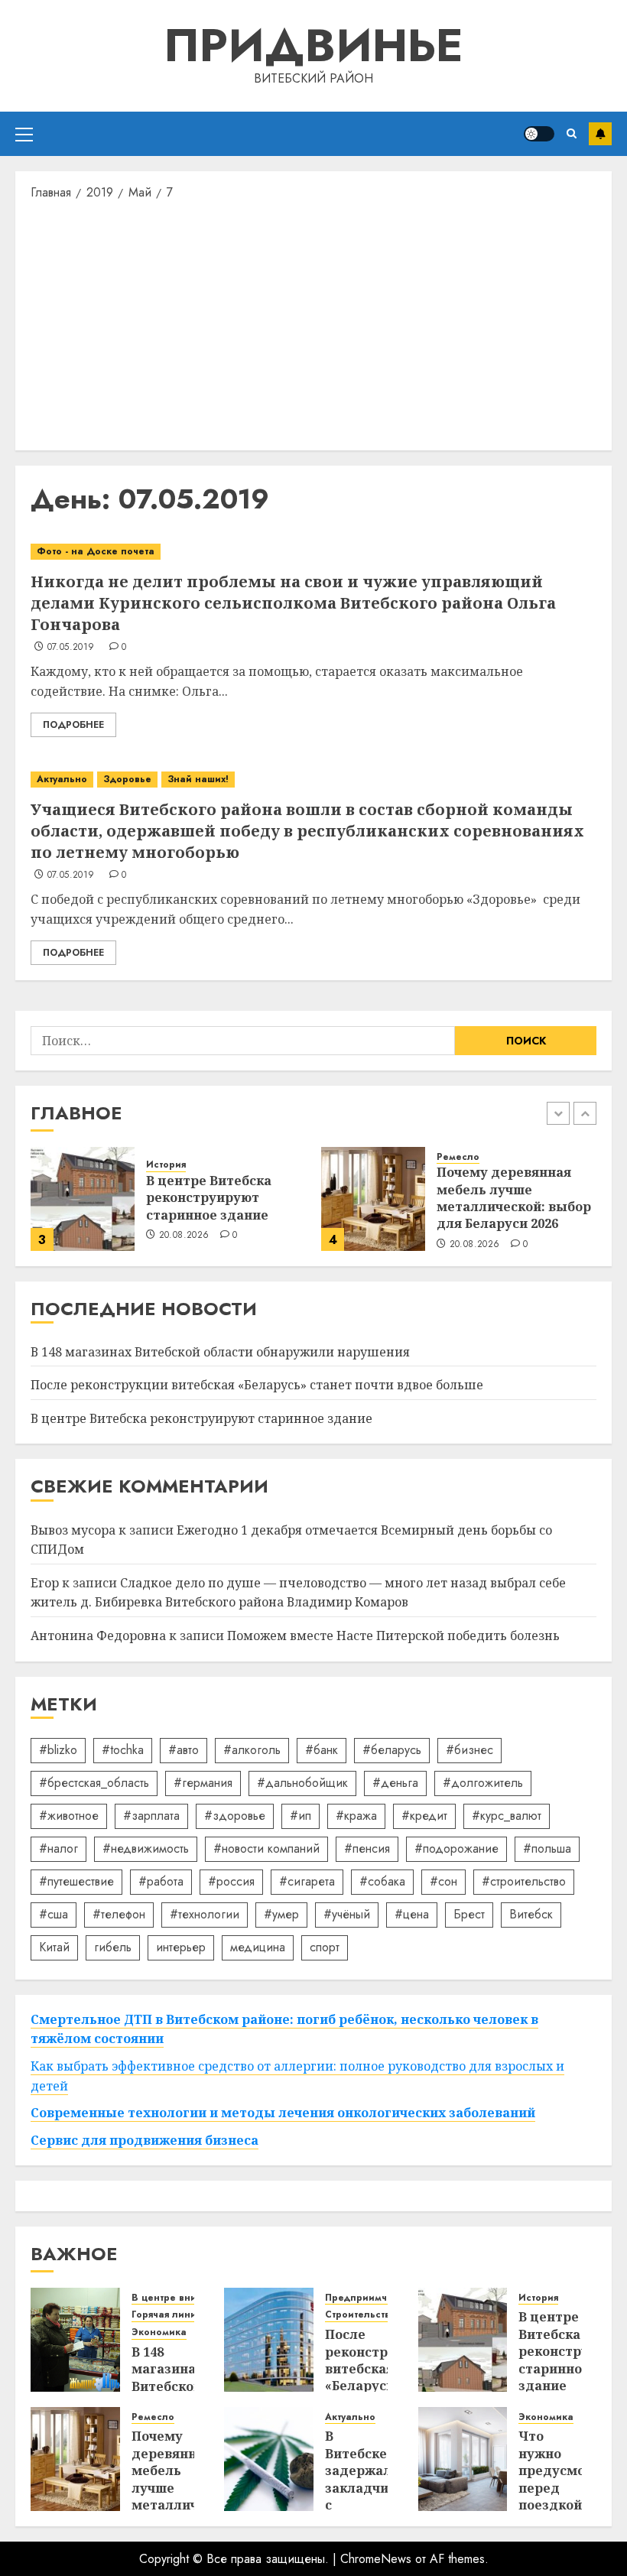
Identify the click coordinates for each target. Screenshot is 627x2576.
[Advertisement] (313, 324)
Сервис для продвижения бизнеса (145, 2140)
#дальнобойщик (302, 1783)
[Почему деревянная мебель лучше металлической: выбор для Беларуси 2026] (373, 1199)
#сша (54, 1914)
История (166, 1165)
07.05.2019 (71, 648)
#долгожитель (483, 1783)
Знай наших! (198, 779)
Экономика (159, 2332)
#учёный (347, 1914)
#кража (356, 1816)
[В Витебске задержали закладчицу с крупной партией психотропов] (269, 2459)
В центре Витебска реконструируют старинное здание (209, 1198)
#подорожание (456, 1848)
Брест (469, 1914)
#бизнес (469, 1750)
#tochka (123, 1750)
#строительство (524, 1881)
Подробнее (73, 725)
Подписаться (600, 134)
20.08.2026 (184, 1236)
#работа (161, 1881)
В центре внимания (179, 2298)
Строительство (361, 2315)
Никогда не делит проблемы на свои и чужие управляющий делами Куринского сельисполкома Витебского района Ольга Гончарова (293, 603)
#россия (231, 1881)
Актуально (62, 779)
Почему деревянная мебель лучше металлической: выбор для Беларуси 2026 (514, 1198)
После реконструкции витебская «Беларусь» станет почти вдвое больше (257, 1385)
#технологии (205, 1914)
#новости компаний (266, 1848)
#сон (443, 1881)
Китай (54, 1947)
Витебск (531, 1914)
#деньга (395, 1783)
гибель (113, 1947)
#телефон (119, 1914)
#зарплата (151, 1816)
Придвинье (313, 45)
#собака (382, 1881)
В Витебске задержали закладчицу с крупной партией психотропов (368, 2496)
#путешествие (76, 1881)
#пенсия (367, 1848)
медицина (258, 1947)
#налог (58, 1848)
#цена (412, 1914)
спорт (325, 1947)
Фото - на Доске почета (96, 551)
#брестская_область (94, 1783)
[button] (24, 134)
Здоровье (127, 779)
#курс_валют (507, 1816)
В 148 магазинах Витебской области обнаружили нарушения (220, 1352)
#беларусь (392, 1750)
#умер (281, 1914)
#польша (547, 1848)
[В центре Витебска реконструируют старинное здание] (83, 1199)
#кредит (424, 1816)
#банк (322, 1750)
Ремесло (458, 1157)
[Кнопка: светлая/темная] (539, 134)
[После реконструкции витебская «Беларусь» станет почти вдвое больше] (269, 2340)
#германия (203, 1783)
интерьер (181, 1947)
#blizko (58, 1750)
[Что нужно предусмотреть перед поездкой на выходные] (463, 2459)
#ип (301, 1816)
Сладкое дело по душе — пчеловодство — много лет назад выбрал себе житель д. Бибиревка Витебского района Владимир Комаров (298, 1593)
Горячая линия (166, 2315)
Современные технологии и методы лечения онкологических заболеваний (283, 2113)
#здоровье (235, 1816)
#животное (69, 1816)
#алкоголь (252, 1750)
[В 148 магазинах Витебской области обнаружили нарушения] (75, 2340)
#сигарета (307, 1881)
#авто (184, 1750)
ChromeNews (376, 2559)
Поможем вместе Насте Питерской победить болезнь (393, 1636)
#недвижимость (146, 1848)
